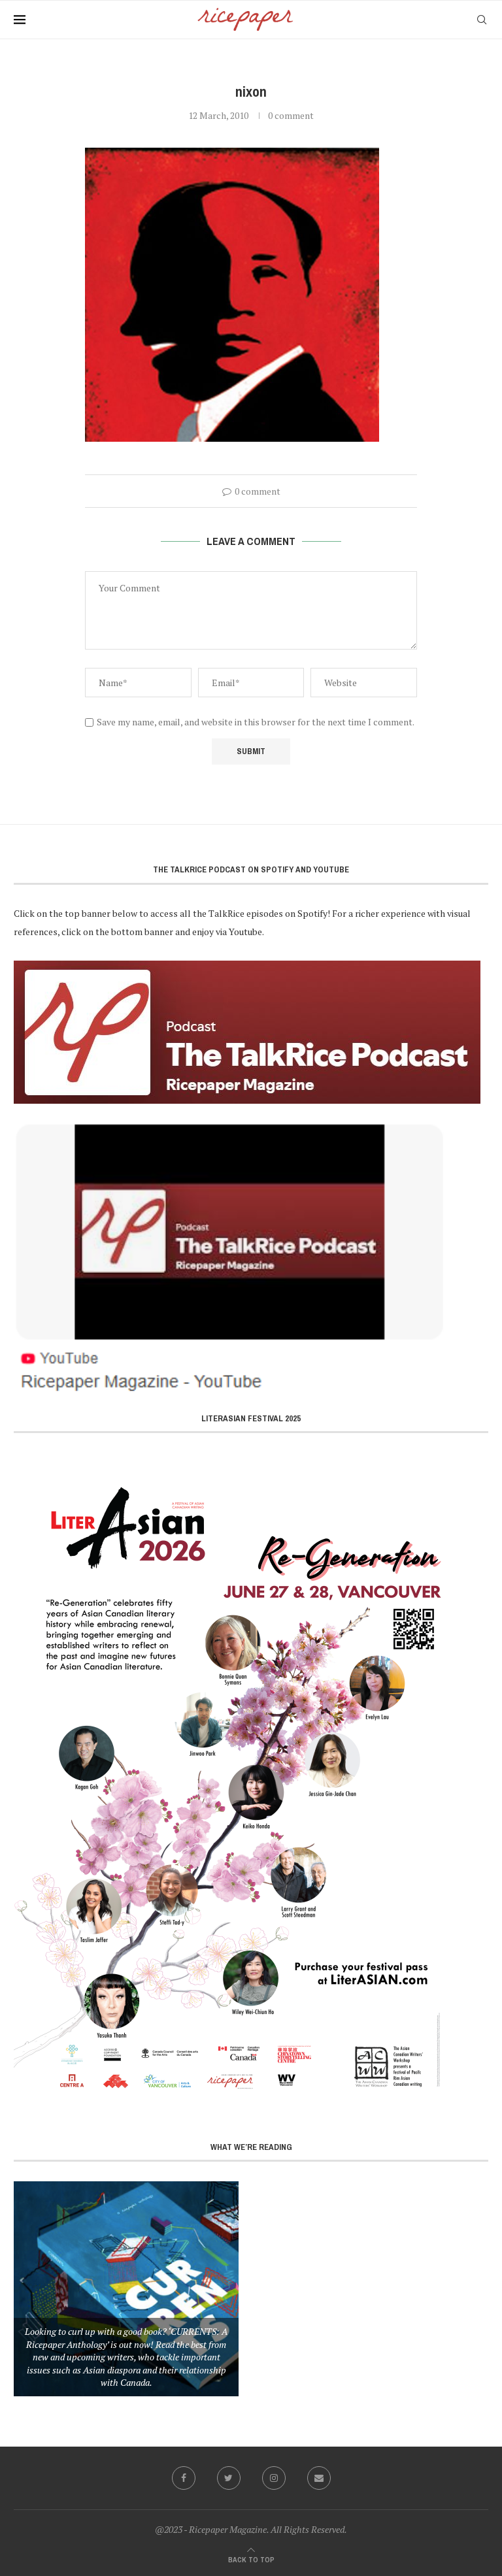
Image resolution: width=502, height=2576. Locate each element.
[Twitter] (229, 2478)
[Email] (319, 2478)
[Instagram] (274, 2478)
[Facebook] (184, 2478)
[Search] (482, 20)
